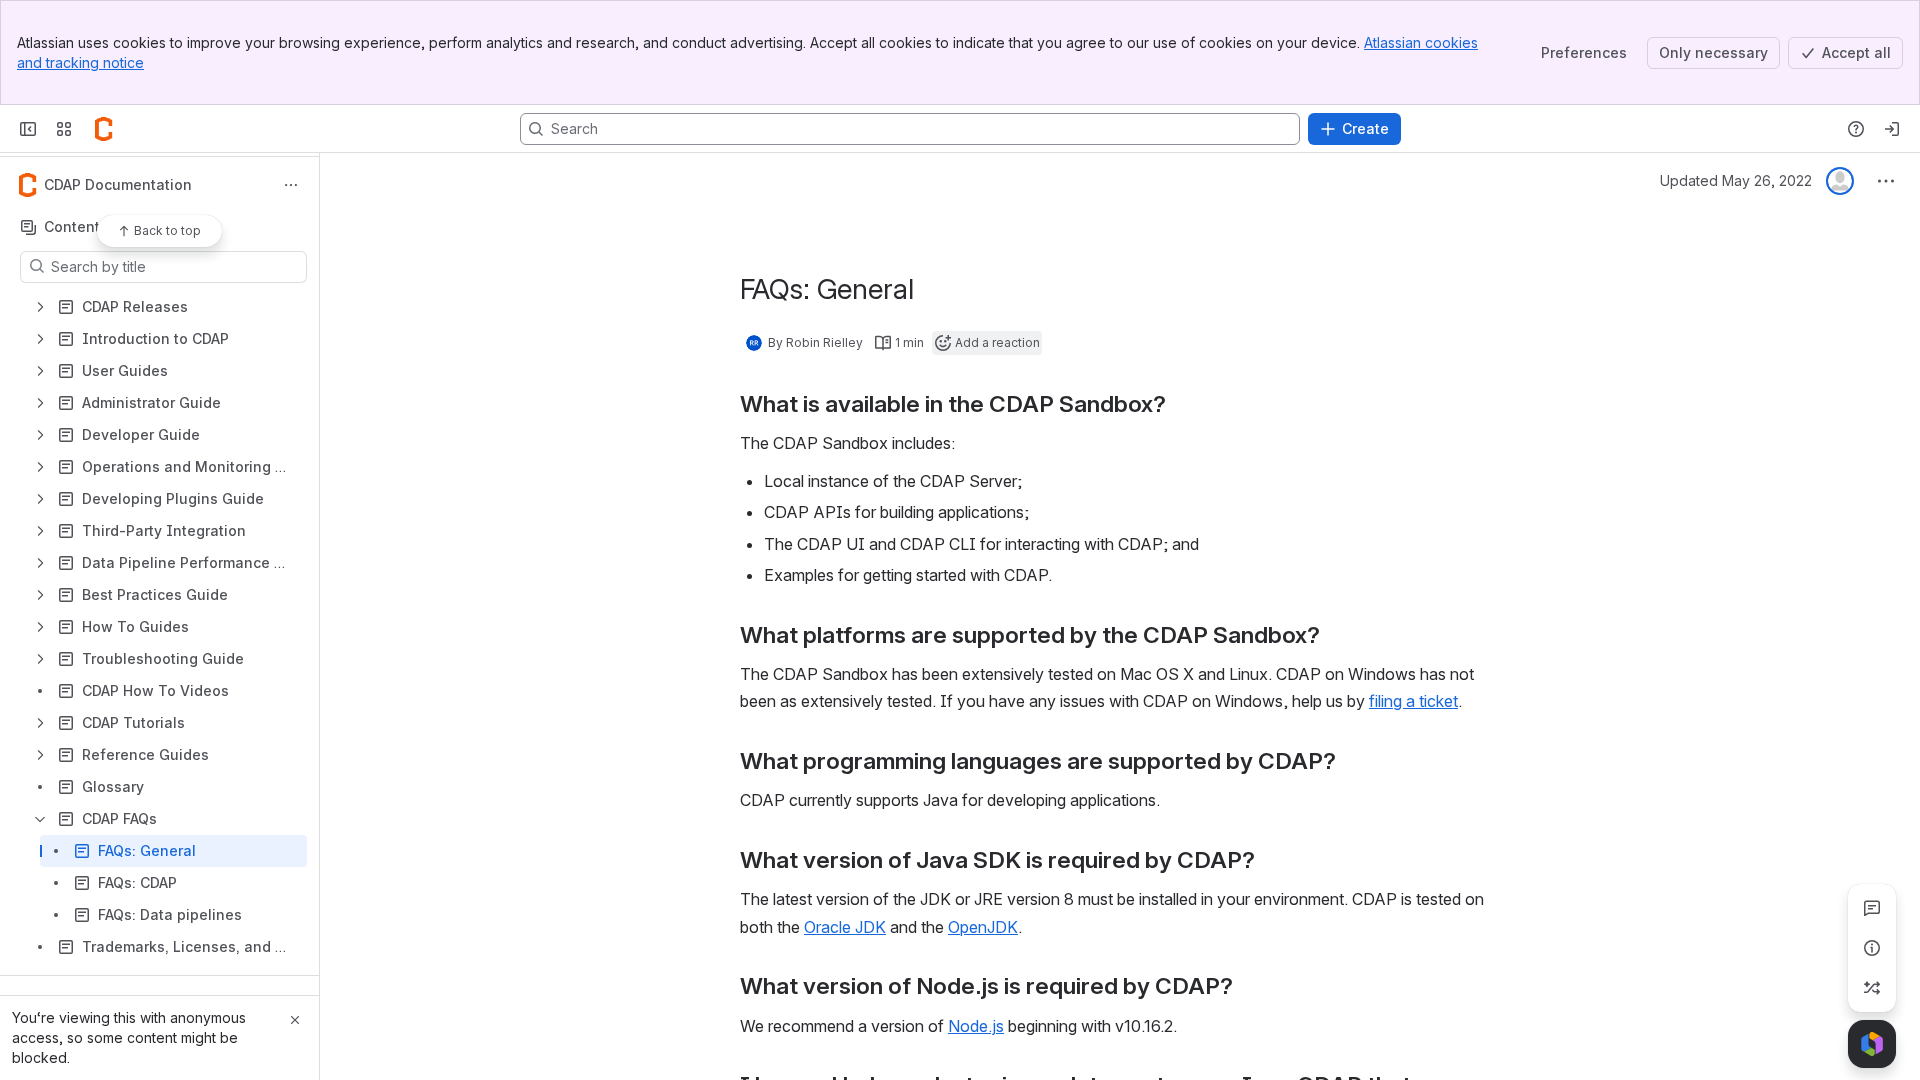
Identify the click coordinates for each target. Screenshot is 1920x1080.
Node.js (976, 1026)
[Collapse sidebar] (28, 129)
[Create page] (1872, 988)
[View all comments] (1872, 908)
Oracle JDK (845, 927)
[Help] (1856, 129)
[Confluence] (104, 129)
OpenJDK (983, 927)
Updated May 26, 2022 (1736, 180)
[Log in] (1892, 129)
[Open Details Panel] (1872, 948)
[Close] (295, 1020)
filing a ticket (1413, 701)
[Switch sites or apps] (64, 129)
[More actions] (291, 185)
